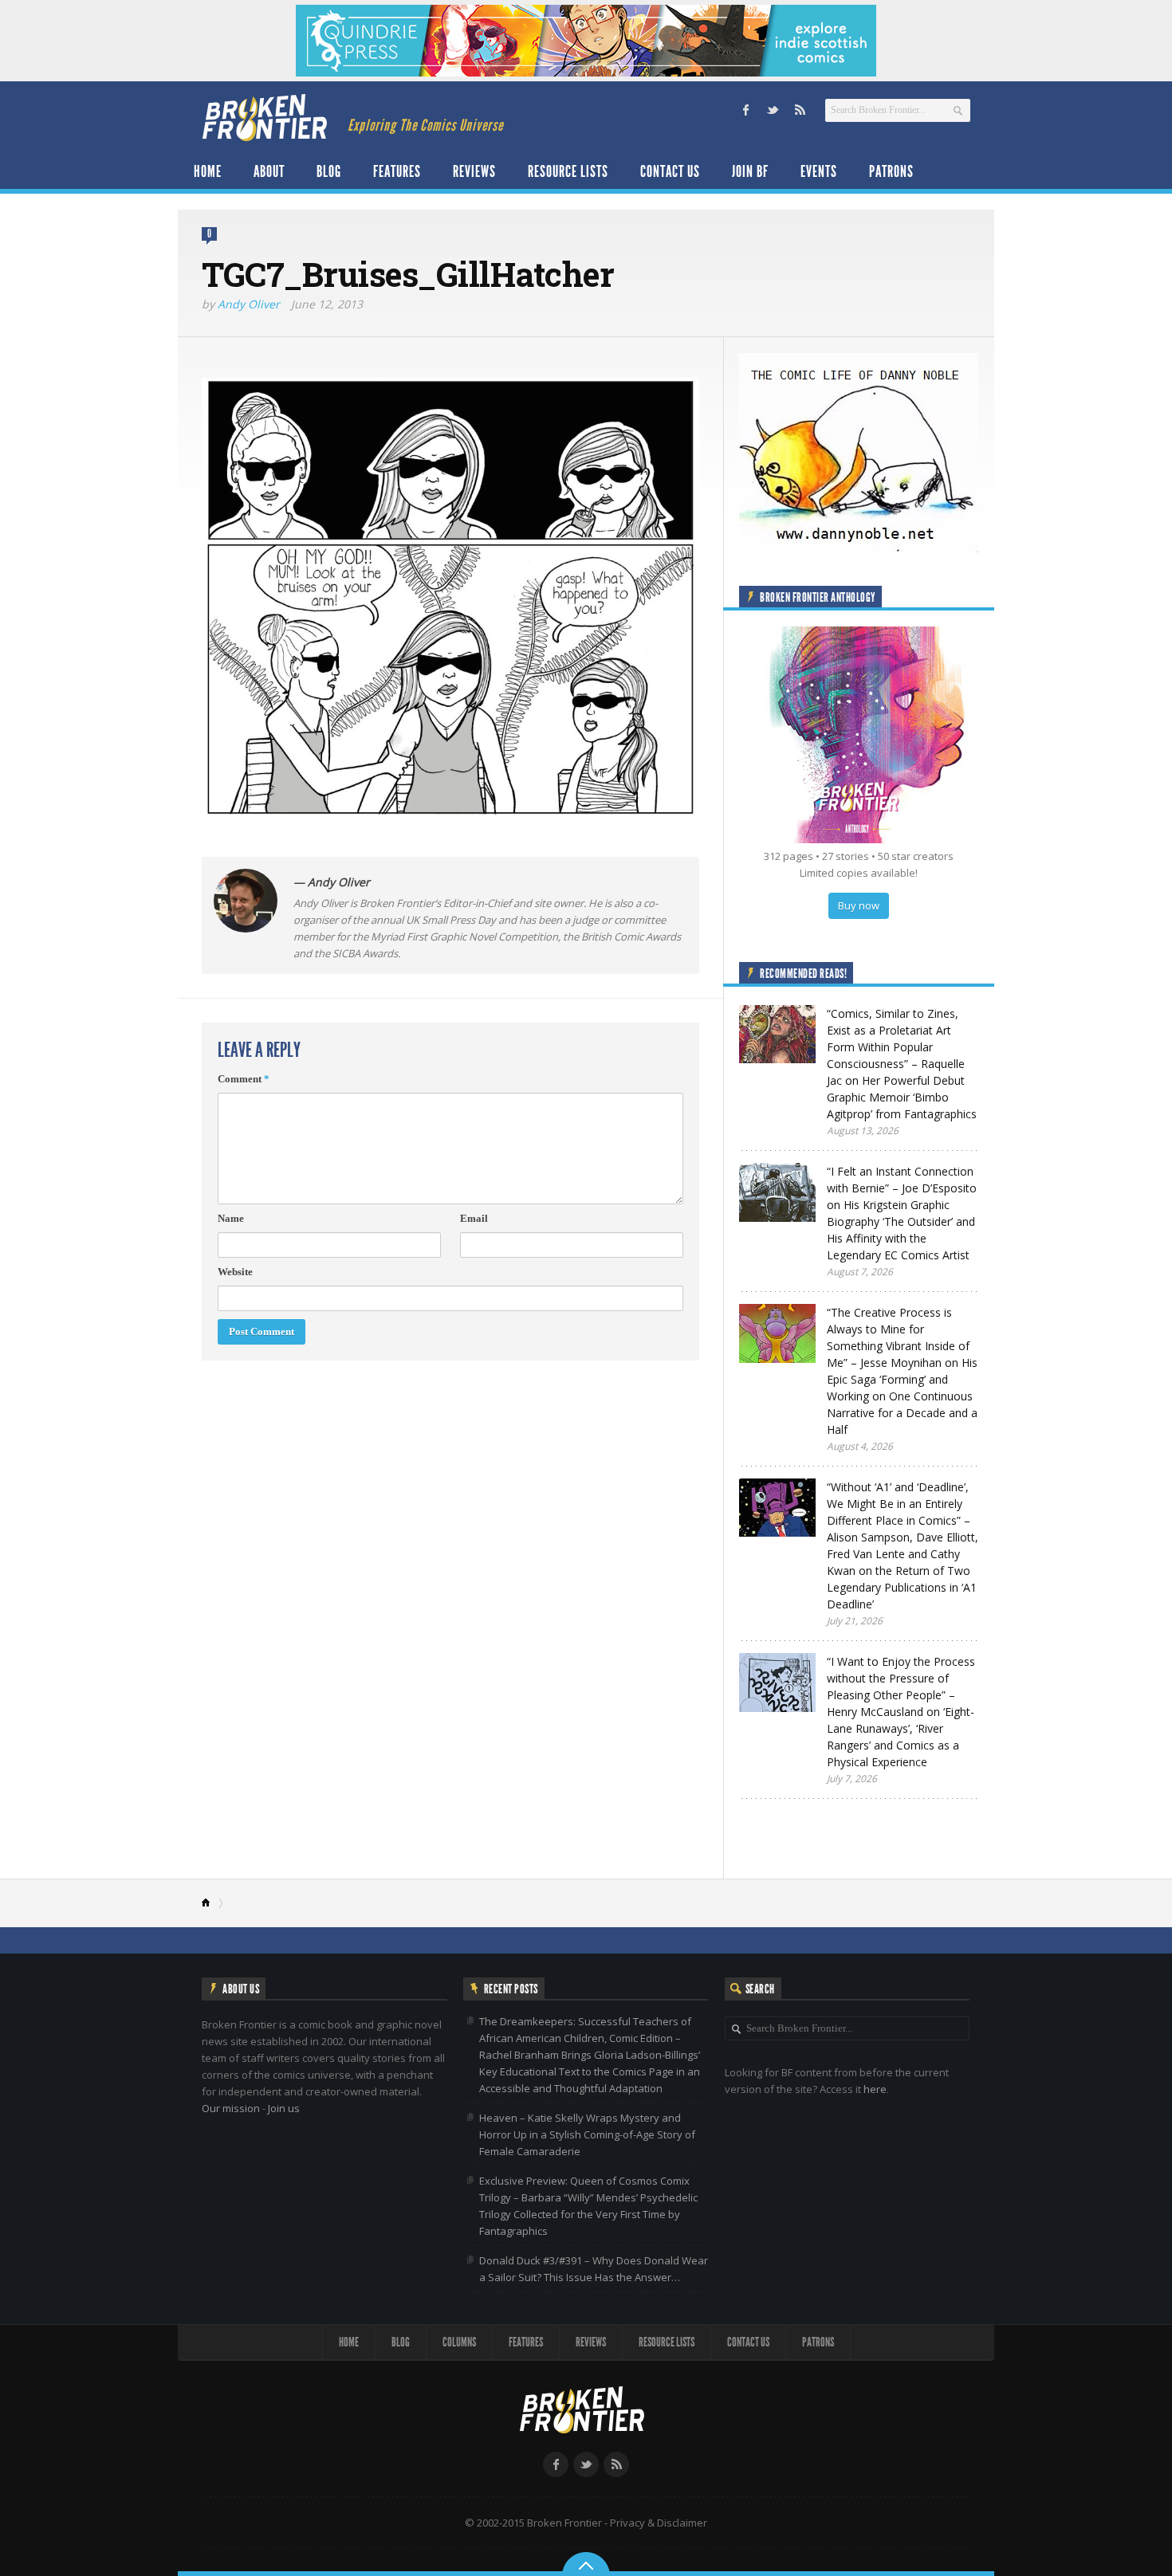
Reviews (474, 171)
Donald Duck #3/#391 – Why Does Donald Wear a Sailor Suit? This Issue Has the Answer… (594, 2269)
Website (235, 1272)
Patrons (891, 171)
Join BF (750, 171)
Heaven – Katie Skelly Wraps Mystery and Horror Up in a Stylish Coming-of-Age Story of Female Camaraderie (587, 2134)
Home (208, 171)
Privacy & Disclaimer (659, 2523)
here (875, 2089)
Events (819, 171)
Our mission (231, 2108)
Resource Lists (568, 171)
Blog (329, 171)
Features (397, 171)
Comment (244, 1079)
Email (474, 1218)
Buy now (859, 905)
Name (231, 1218)
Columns (459, 2342)
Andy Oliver (249, 304)
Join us (284, 2108)
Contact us (670, 171)
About (269, 171)
